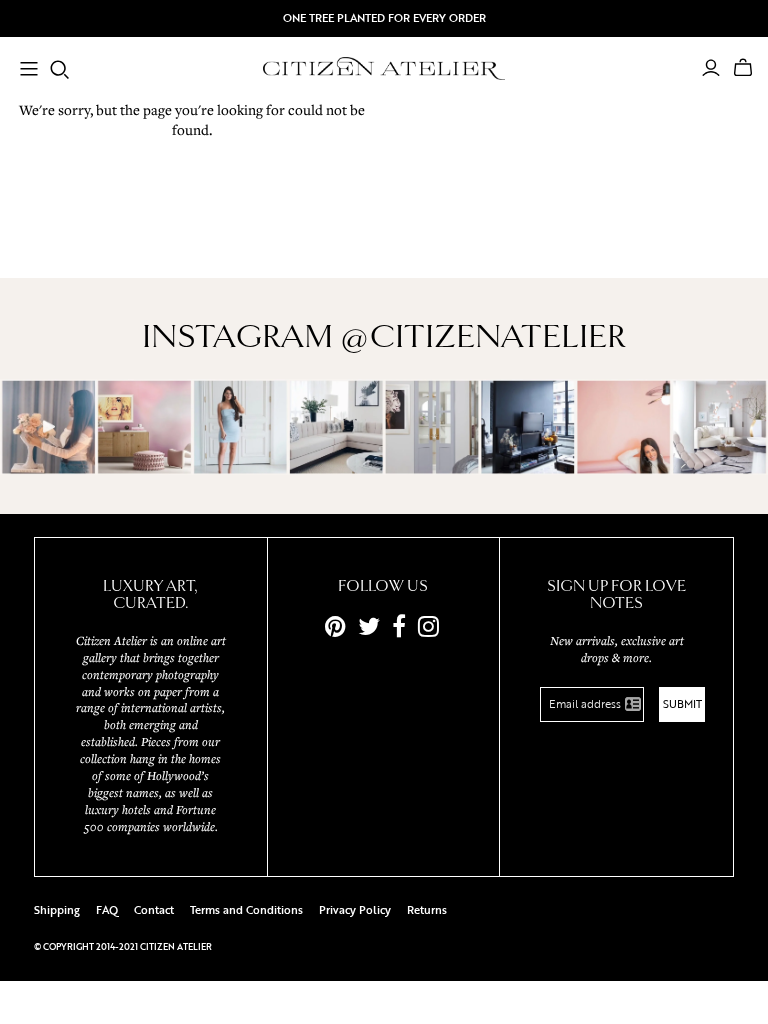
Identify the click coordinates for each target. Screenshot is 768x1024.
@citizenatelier (483, 336)
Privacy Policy (355, 910)
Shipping (57, 910)
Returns (427, 910)
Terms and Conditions (246, 910)
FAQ (107, 910)
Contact (154, 910)
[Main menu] (29, 71)
